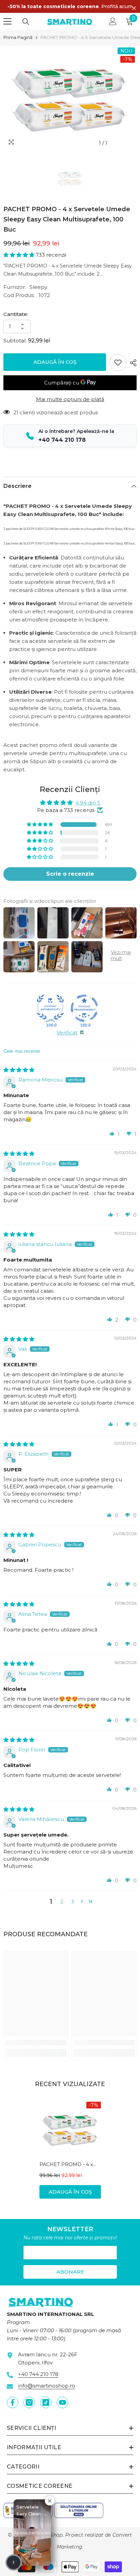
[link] (36, 2043)
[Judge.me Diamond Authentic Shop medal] (50, 1008)
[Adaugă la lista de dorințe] (118, 362)
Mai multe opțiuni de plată (70, 399)
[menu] (7, 21)
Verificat (67, 1033)
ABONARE (70, 2272)
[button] (20, 255)
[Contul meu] (113, 21)
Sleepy (38, 287)
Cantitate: (16, 314)
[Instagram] (29, 2402)
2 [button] (62, 1901)
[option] (70, 98)
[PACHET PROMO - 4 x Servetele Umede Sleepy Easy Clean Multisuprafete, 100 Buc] (70, 2129)
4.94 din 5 (88, 803)
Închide (134, 8)
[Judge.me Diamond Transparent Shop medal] (84, 1008)
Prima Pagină (18, 37)
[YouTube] (63, 2402)
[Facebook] (13, 2402)
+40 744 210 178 (38, 2374)
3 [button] (73, 1901)
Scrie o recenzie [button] (70, 874)
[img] (19, 1070)
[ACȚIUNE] (132, 363)
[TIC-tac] (46, 2402)
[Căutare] (26, 22)
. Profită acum (70, 6)
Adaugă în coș (55, 362)
